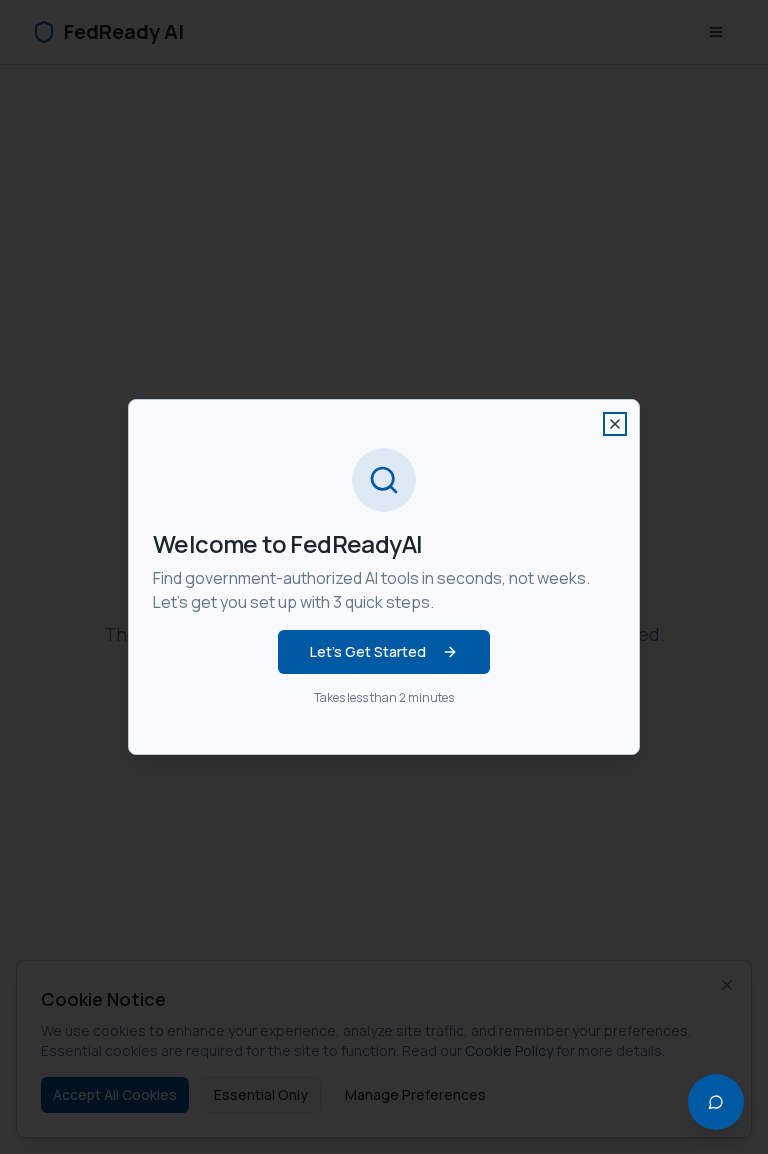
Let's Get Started (368, 651)
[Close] (615, 424)
